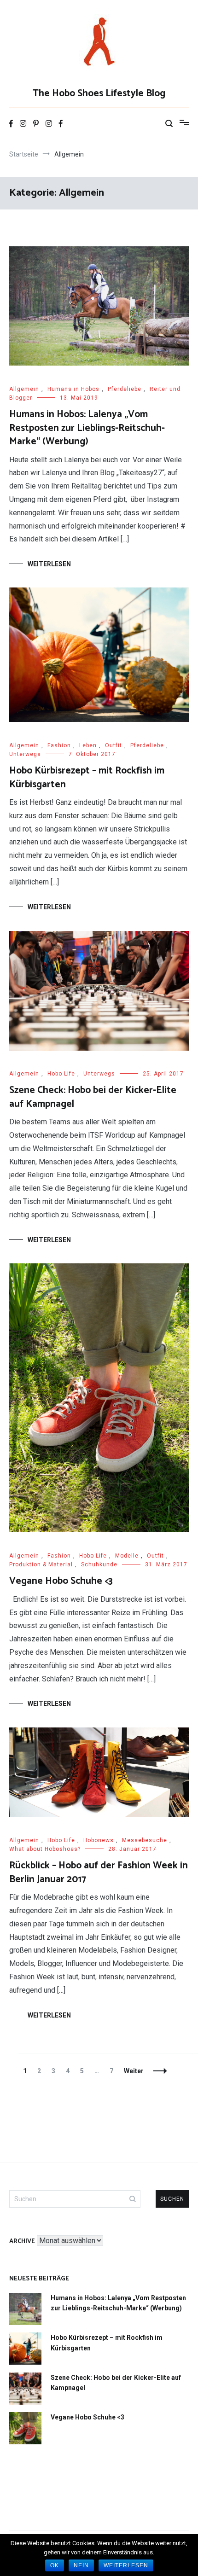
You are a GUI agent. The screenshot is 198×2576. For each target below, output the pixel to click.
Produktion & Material (41, 1564)
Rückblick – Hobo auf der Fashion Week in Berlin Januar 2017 (99, 1872)
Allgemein (24, 389)
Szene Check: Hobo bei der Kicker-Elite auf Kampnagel (93, 1097)
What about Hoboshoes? (45, 1849)
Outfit (114, 745)
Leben (88, 745)
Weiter (134, 2071)
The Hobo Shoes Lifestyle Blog (99, 93)
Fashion (59, 745)
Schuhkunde (99, 1564)
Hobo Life (61, 1074)
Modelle (127, 1556)
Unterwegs (25, 754)
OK (55, 2565)
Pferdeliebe (125, 389)
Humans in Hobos (73, 389)
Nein (81, 2565)
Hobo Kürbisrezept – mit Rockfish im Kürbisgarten (87, 777)
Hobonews (99, 1840)
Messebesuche (145, 1840)
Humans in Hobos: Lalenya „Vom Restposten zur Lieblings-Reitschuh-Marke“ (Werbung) (87, 428)
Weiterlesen (49, 564)
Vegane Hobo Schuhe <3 (61, 1581)
